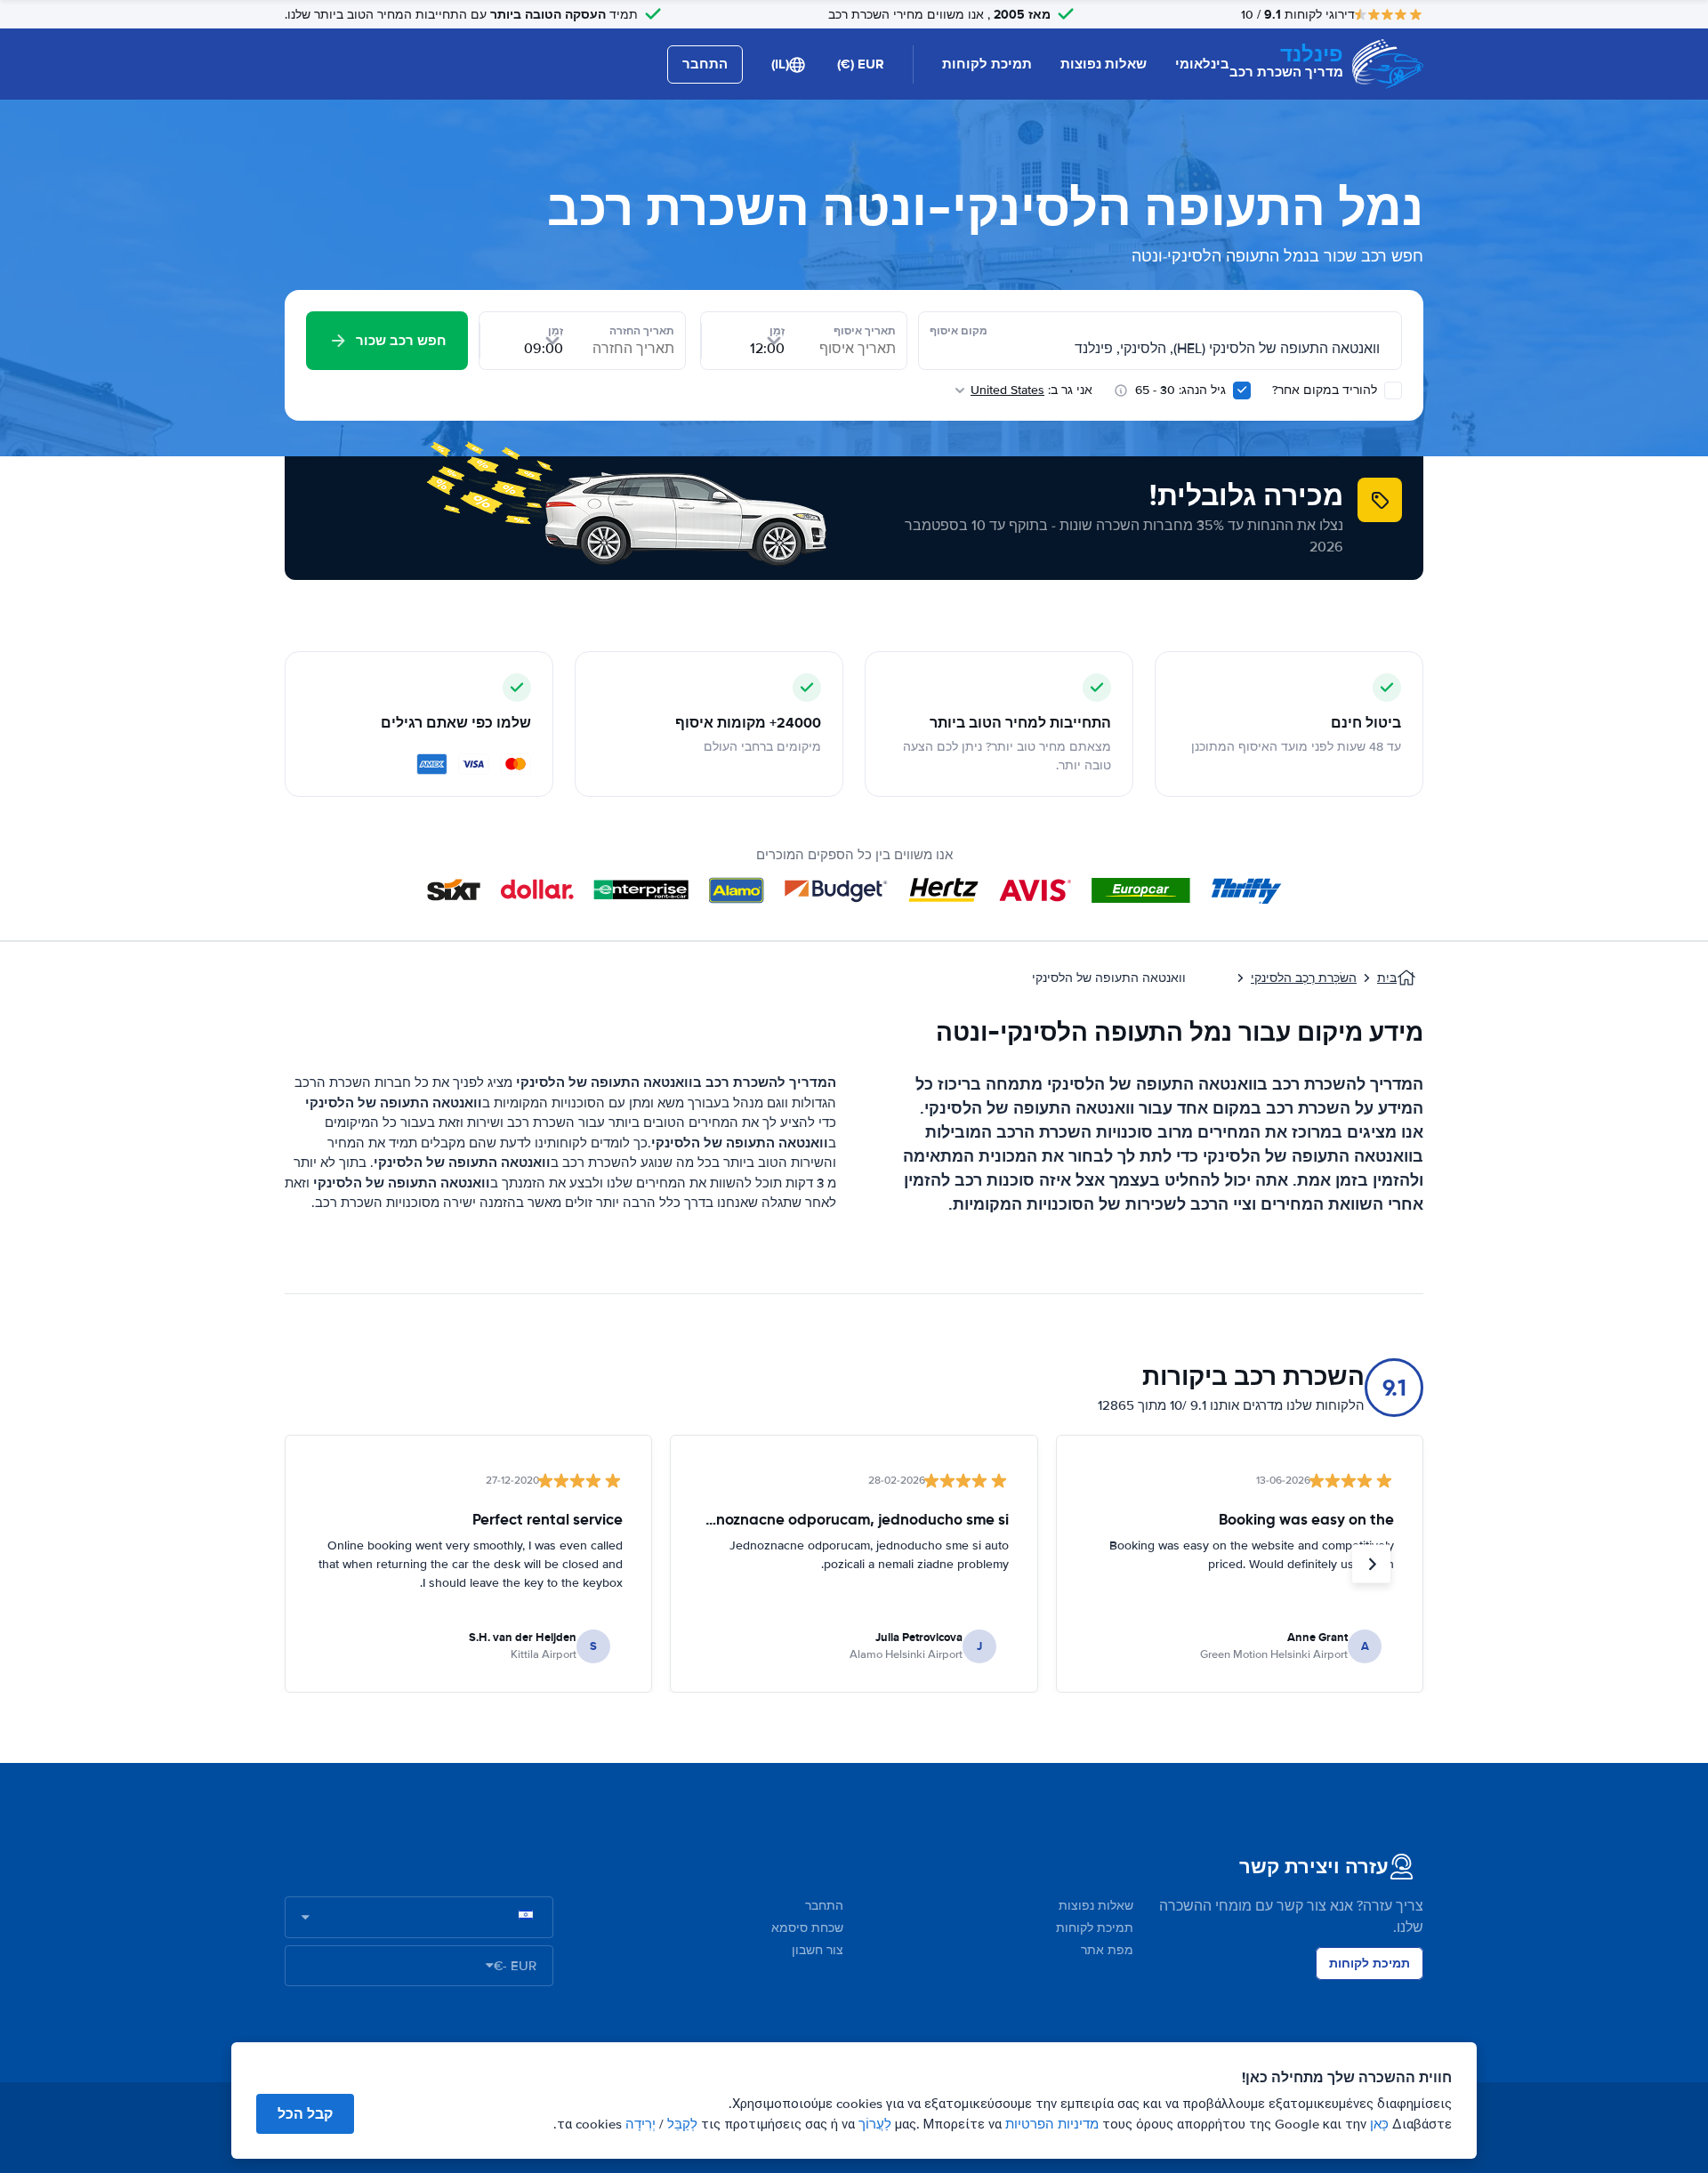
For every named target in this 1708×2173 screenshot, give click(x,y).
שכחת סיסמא (807, 1928)
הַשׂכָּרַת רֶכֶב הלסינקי (1304, 978)
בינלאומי (1202, 64)
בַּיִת (1387, 978)
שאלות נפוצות (1104, 64)
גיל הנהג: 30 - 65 (1180, 390)
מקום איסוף (959, 331)
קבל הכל (305, 2114)
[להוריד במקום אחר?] (1393, 390)
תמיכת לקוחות (987, 64)
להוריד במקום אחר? (1326, 390)
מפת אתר (1107, 1950)
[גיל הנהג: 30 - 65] (1242, 390)
